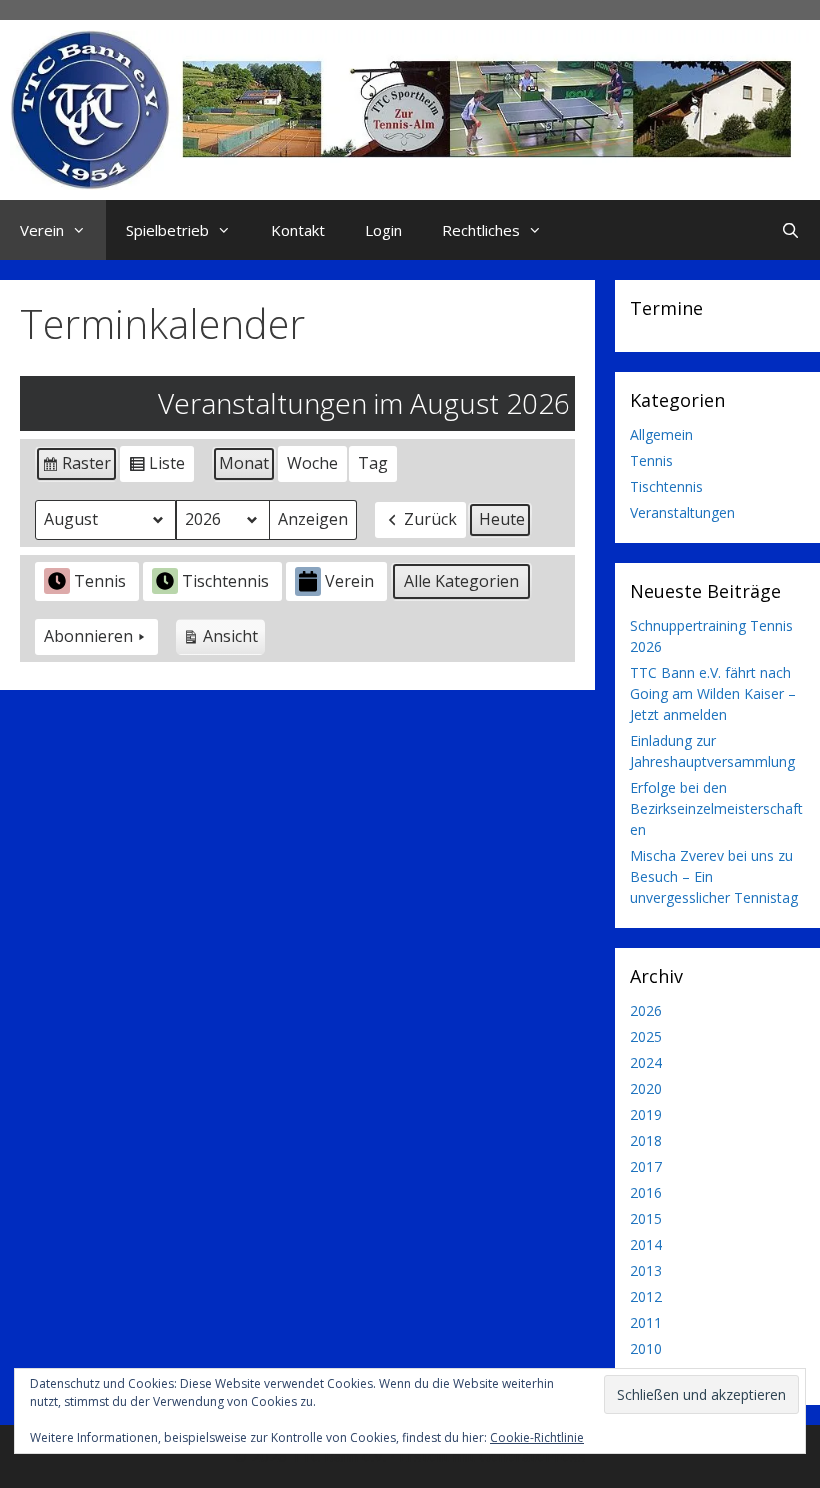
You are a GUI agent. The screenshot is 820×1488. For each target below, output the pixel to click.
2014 (646, 1244)
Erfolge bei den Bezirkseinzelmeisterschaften (716, 808)
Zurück (430, 519)
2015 (646, 1218)
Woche (312, 463)
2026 (646, 1010)
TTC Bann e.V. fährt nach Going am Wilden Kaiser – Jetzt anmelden (713, 693)
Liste (156, 467)
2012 (646, 1296)
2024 (646, 1062)
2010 (646, 1348)
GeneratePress (532, 1456)
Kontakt (298, 230)
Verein (42, 230)
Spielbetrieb (167, 230)
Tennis (100, 581)
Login (383, 230)
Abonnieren (88, 636)
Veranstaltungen (682, 512)
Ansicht (223, 640)
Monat (244, 463)
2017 (646, 1166)
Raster (76, 467)
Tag (373, 463)
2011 (646, 1322)
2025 (646, 1036)
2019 (646, 1114)
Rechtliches (481, 230)
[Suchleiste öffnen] (790, 230)
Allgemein (661, 434)
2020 (646, 1088)
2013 (646, 1270)
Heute (502, 519)
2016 (646, 1192)
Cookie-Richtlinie (537, 1437)
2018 (646, 1140)
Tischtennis (225, 581)
